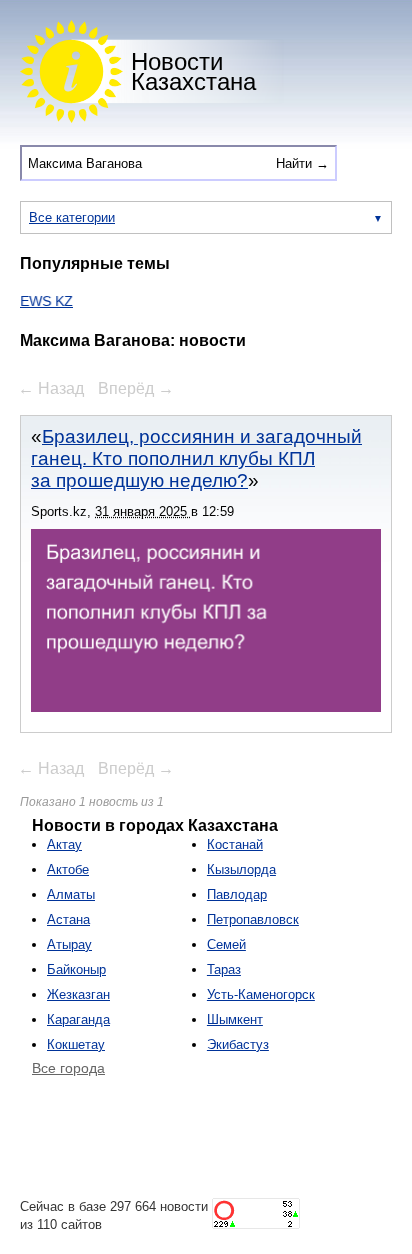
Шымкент (235, 1019)
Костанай (235, 844)
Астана (68, 919)
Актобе (68, 869)
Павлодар (237, 894)
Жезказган (78, 994)
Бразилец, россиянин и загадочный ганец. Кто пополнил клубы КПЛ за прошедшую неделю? (196, 458)
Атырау (69, 944)
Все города (68, 1068)
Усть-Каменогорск (261, 994)
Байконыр (76, 969)
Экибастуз (238, 1044)
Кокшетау (76, 1044)
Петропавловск (253, 919)
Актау (64, 844)
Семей (226, 944)
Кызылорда (241, 869)
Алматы (71, 894)
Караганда (78, 1019)
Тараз (224, 969)
